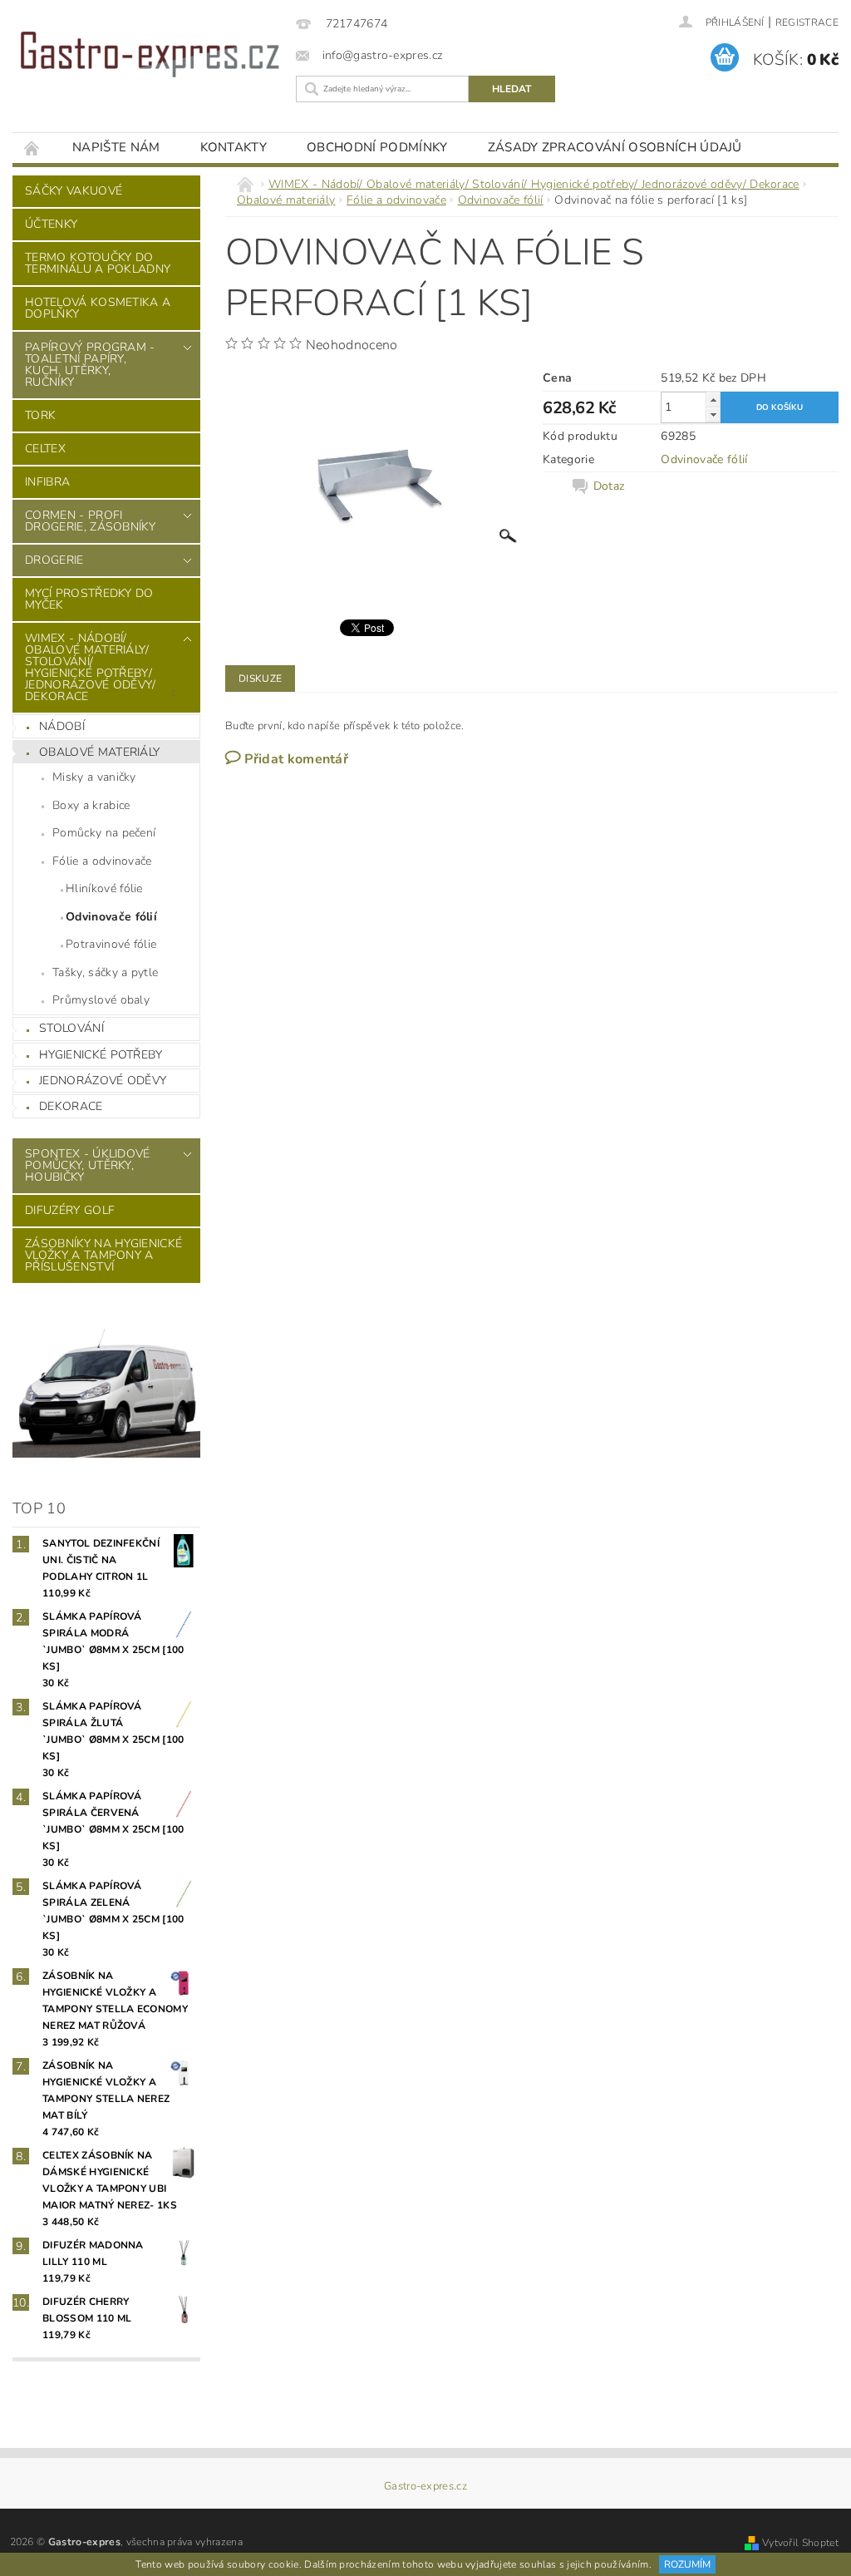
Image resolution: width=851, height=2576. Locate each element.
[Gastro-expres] (150, 54)
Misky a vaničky (94, 777)
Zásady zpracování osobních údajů (615, 147)
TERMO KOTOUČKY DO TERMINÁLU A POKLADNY (98, 263)
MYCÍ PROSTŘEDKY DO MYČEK (89, 599)
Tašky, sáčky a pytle (105, 972)
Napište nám (116, 147)
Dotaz (609, 486)
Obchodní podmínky (377, 147)
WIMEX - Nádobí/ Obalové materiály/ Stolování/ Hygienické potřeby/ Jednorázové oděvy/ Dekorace (91, 667)
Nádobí (62, 726)
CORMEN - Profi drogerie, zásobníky (90, 521)
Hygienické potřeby (101, 1055)
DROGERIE (54, 560)
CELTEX (45, 449)
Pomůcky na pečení (104, 833)
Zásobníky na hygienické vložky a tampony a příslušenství (103, 1255)
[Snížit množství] (713, 415)
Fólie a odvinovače (102, 861)
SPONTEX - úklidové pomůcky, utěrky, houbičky (88, 1165)
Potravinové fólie (111, 944)
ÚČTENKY (51, 224)
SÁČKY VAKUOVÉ (74, 191)
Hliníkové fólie (104, 888)
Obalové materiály (99, 752)
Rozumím (687, 2564)
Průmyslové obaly (101, 1000)
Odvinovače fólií (111, 917)
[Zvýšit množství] (713, 400)
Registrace (807, 22)
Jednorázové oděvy (103, 1081)
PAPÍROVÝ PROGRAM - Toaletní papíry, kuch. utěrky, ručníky (90, 365)
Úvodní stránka (32, 148)
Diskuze (260, 679)
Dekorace (71, 1106)
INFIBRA (47, 482)
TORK (40, 415)
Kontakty (234, 147)
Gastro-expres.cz (425, 2487)
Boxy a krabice (91, 805)
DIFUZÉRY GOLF (70, 1210)
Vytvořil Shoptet (800, 2543)
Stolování (71, 1028)
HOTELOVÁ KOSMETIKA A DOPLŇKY (98, 308)
